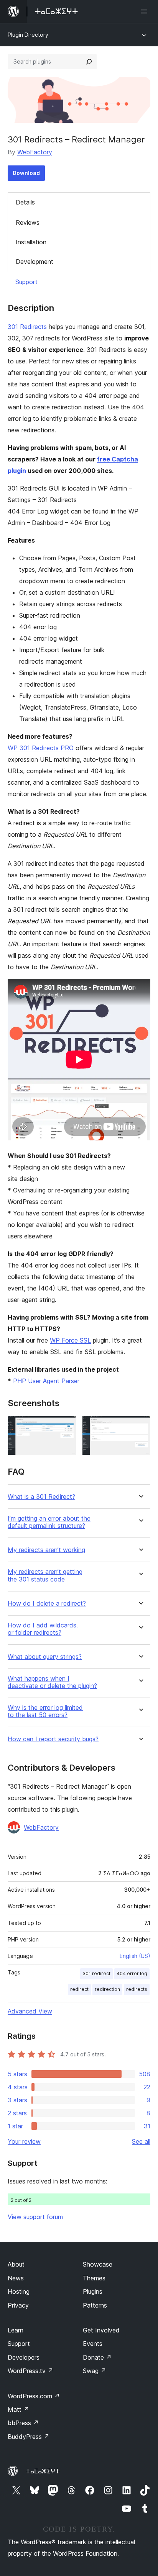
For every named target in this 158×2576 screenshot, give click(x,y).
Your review (24, 2141)
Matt (18, 2409)
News (16, 2278)
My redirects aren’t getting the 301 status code (45, 1575)
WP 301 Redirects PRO (41, 748)
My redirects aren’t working (46, 1550)
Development (35, 262)
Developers (24, 2357)
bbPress (23, 2423)
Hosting (19, 2291)
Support (26, 282)
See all (141, 2141)
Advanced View (30, 2011)
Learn (16, 2330)
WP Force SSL (70, 1340)
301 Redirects (27, 327)
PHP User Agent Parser (46, 1381)
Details (25, 202)
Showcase (98, 2264)
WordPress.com (34, 2396)
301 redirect (96, 1973)
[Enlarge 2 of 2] (140, 1426)
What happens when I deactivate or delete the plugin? (52, 1682)
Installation (31, 242)
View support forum (35, 2217)
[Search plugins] (89, 62)
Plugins (93, 2291)
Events (93, 2344)
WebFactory (35, 152)
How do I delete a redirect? (47, 1604)
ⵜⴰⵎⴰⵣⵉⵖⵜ (43, 2471)
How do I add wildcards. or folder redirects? (43, 1629)
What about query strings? (45, 1657)
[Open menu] (146, 11)
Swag (95, 2371)
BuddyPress (29, 2437)
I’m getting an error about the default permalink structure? (49, 1522)
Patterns (95, 2305)
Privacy (18, 2305)
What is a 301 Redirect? (41, 1497)
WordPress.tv (30, 2371)
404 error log (132, 1973)
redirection (107, 1989)
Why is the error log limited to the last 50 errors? (45, 1711)
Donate (97, 2357)
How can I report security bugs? (53, 1739)
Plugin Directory (28, 35)
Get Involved (101, 2330)
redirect (79, 1989)
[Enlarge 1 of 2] (66, 1426)
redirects (137, 1989)
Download (26, 173)
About (16, 2264)
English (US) (135, 1956)
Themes (94, 2278)
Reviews (28, 222)
